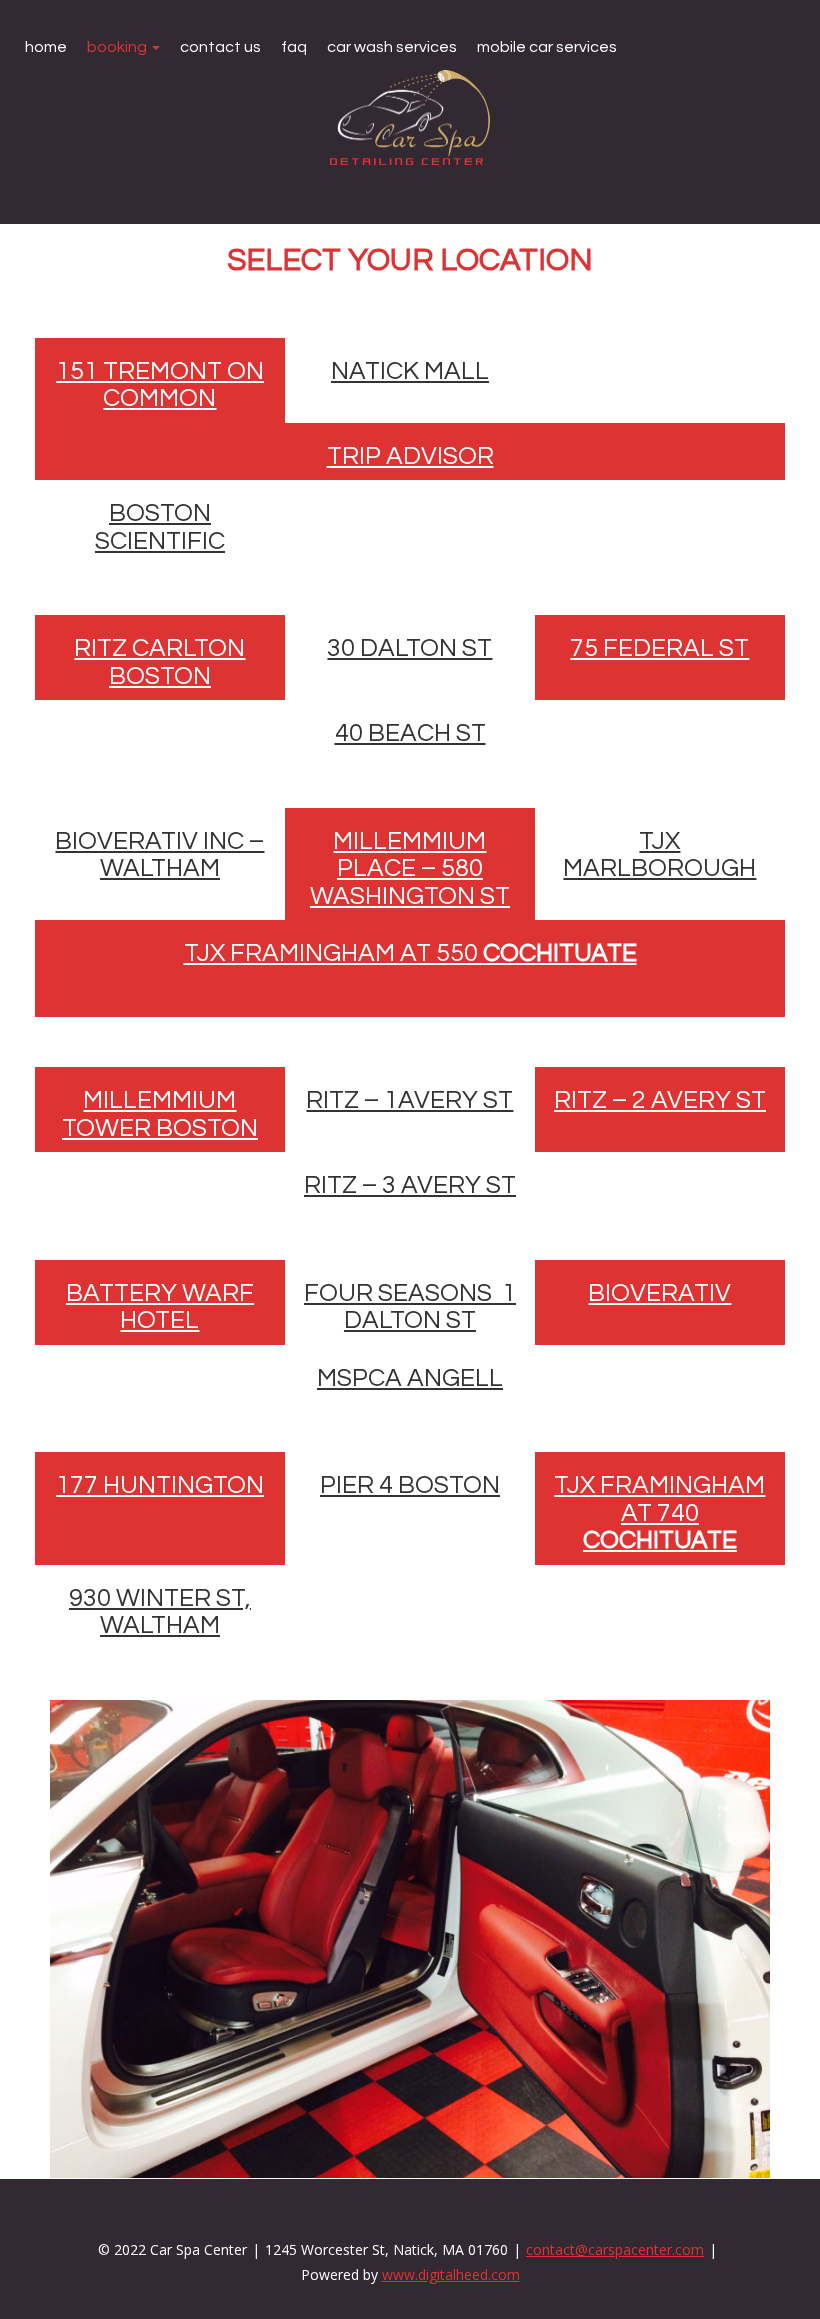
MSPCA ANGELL (410, 1378)
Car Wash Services (392, 47)
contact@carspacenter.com (615, 2249)
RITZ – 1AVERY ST (409, 1100)
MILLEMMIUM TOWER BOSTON (160, 1114)
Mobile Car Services (547, 47)
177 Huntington (160, 1485)
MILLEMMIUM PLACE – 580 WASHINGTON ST (410, 868)
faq (294, 47)
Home (46, 47)
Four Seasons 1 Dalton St (410, 1307)
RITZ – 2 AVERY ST (660, 1100)
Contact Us (220, 47)
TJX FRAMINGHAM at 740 (659, 1512)
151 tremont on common (160, 385)
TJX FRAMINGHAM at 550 (410, 953)
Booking (118, 47)
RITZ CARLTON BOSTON (159, 662)
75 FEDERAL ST (659, 648)
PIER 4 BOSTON (410, 1485)
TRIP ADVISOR (410, 456)
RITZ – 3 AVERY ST (410, 1185)
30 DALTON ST (409, 648)
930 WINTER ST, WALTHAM (160, 1612)
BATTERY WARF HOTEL (160, 1307)
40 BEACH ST (410, 733)
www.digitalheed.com (451, 2274)
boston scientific (160, 527)
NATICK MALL (410, 371)
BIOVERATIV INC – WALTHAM (159, 855)
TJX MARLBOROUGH (659, 855)
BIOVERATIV (659, 1293)
